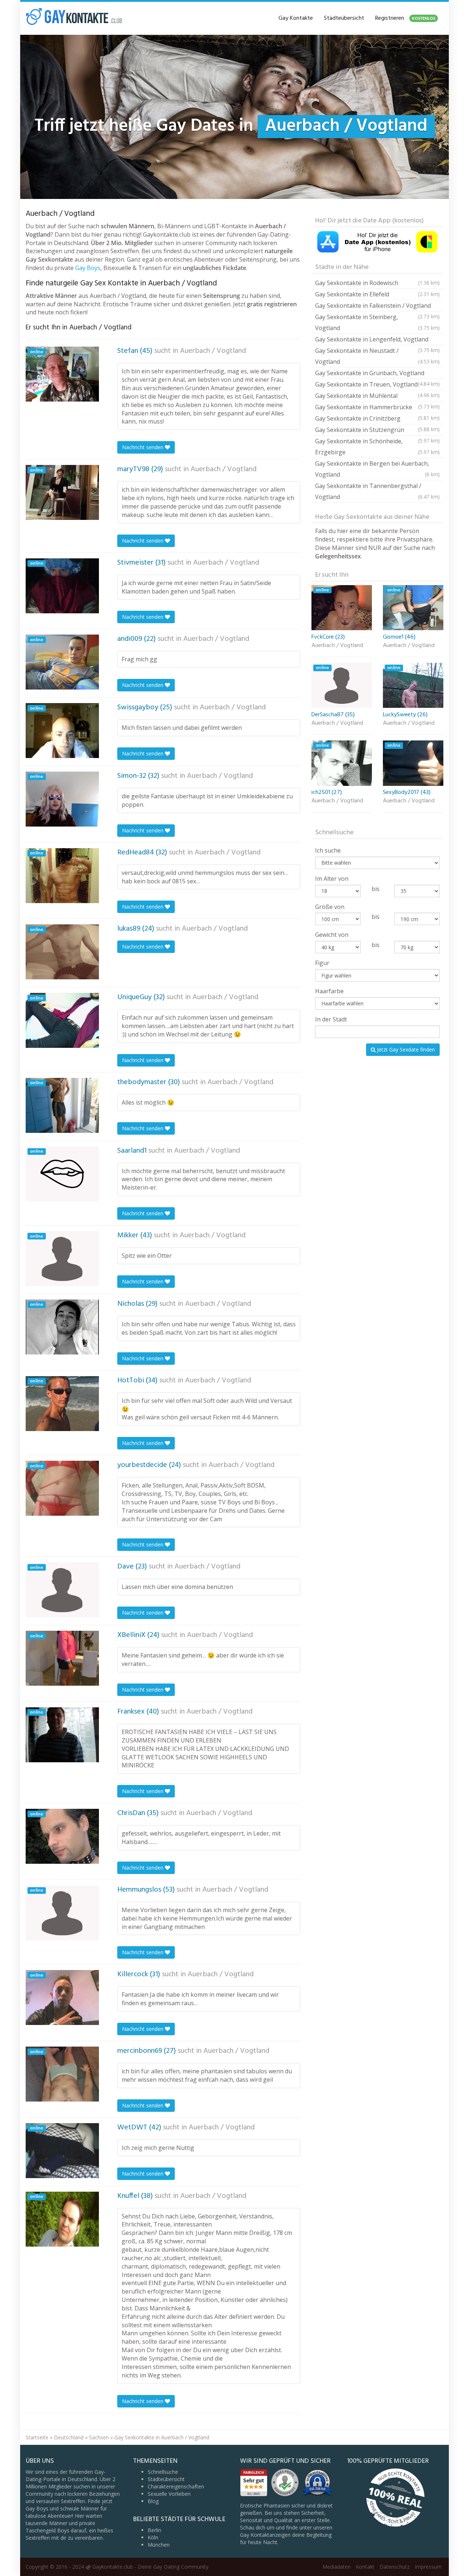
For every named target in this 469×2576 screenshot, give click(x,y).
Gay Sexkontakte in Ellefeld (377, 294)
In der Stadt (331, 1019)
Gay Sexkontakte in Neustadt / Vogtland (377, 356)
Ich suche (328, 850)
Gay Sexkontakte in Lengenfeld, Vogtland (377, 340)
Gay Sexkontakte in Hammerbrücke (377, 408)
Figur (322, 963)
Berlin (154, 2530)
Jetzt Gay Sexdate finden (405, 1049)
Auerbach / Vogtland (213, 351)
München (159, 2545)
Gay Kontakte (296, 18)
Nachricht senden (143, 447)
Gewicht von (332, 935)
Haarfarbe (329, 991)
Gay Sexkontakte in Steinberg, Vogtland (377, 322)
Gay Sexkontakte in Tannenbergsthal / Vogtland (377, 491)
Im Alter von (332, 879)
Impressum (428, 2567)
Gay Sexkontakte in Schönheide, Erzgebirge (377, 447)
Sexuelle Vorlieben (169, 2494)
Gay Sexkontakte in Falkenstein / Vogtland (377, 306)
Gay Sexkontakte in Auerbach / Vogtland (162, 2437)
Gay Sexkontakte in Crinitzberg (377, 419)
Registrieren (405, 18)
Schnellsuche (163, 2472)
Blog (153, 2501)
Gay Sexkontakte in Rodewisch (377, 283)
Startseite (37, 2437)
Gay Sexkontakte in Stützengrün (377, 431)
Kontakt (365, 2567)
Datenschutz (395, 2567)
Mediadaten (337, 2567)
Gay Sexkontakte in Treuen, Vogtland (377, 385)
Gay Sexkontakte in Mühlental (377, 397)
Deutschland (69, 2437)
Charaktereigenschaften (176, 2486)
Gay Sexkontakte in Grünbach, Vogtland (377, 374)
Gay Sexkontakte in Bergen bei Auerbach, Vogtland (377, 469)
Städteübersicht (344, 18)
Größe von (330, 907)
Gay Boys (88, 268)
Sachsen (99, 2437)
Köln (153, 2537)
